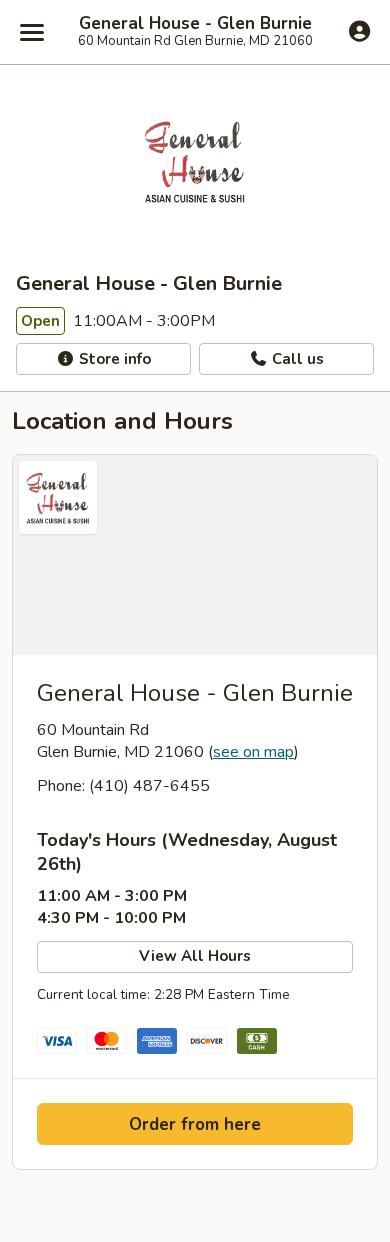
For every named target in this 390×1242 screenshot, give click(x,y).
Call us (296, 359)
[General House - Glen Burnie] (195, 555)
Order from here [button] (195, 1124)
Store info (113, 359)
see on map (253, 752)
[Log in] (359, 31)
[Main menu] (32, 32)
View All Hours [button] (195, 956)
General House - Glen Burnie (195, 24)
